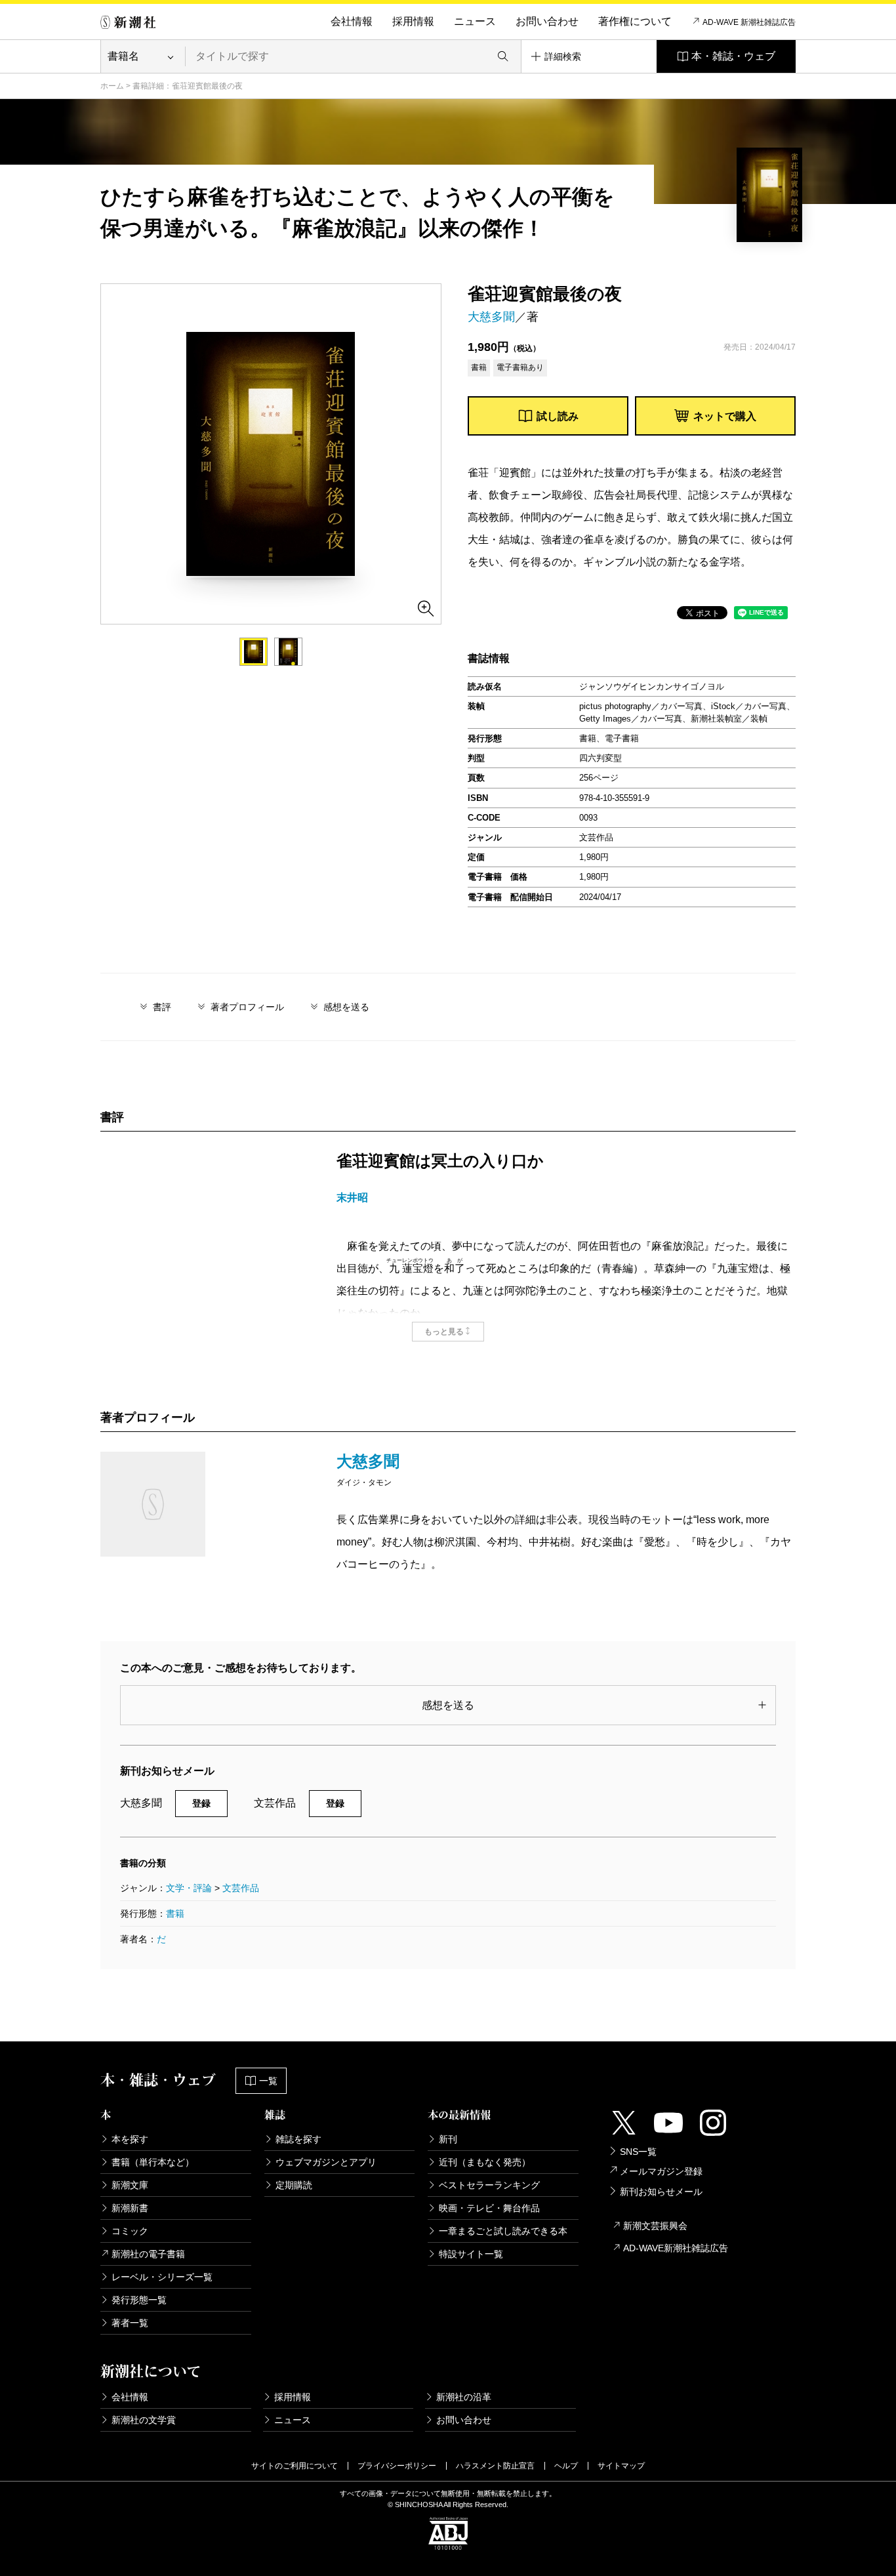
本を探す (130, 2139)
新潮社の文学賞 (144, 2420)
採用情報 (413, 21)
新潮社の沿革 (464, 2397)
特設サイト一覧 (471, 2254)
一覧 (268, 2081)
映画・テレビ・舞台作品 (489, 2208)
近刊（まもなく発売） (485, 2162)
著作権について (635, 21)
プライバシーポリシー (397, 2466)
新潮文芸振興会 (655, 2226)
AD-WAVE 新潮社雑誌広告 (749, 22)
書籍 (175, 1913)
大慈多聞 (491, 317)
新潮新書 (130, 2208)
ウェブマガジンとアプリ (326, 2162)
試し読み (558, 416)
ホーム (112, 86)
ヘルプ (566, 2466)
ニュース (475, 21)
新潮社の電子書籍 (148, 2254)
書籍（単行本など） (153, 2162)
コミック (130, 2231)
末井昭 (352, 1197)
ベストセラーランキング (489, 2185)
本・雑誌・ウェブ (733, 56)
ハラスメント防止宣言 (495, 2466)
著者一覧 (130, 2323)
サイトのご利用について (295, 2466)
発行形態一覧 (139, 2300)
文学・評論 (189, 1888)
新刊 (448, 2139)
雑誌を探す (298, 2139)
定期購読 (294, 2185)
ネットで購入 (725, 416)
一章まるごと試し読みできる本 (503, 2231)
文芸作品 (241, 1888)
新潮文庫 (130, 2185)
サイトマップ (621, 2466)
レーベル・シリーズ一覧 (162, 2277)
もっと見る (444, 1332)
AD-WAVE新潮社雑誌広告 (676, 2248)
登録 (201, 1803)
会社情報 (352, 21)
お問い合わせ (547, 21)
